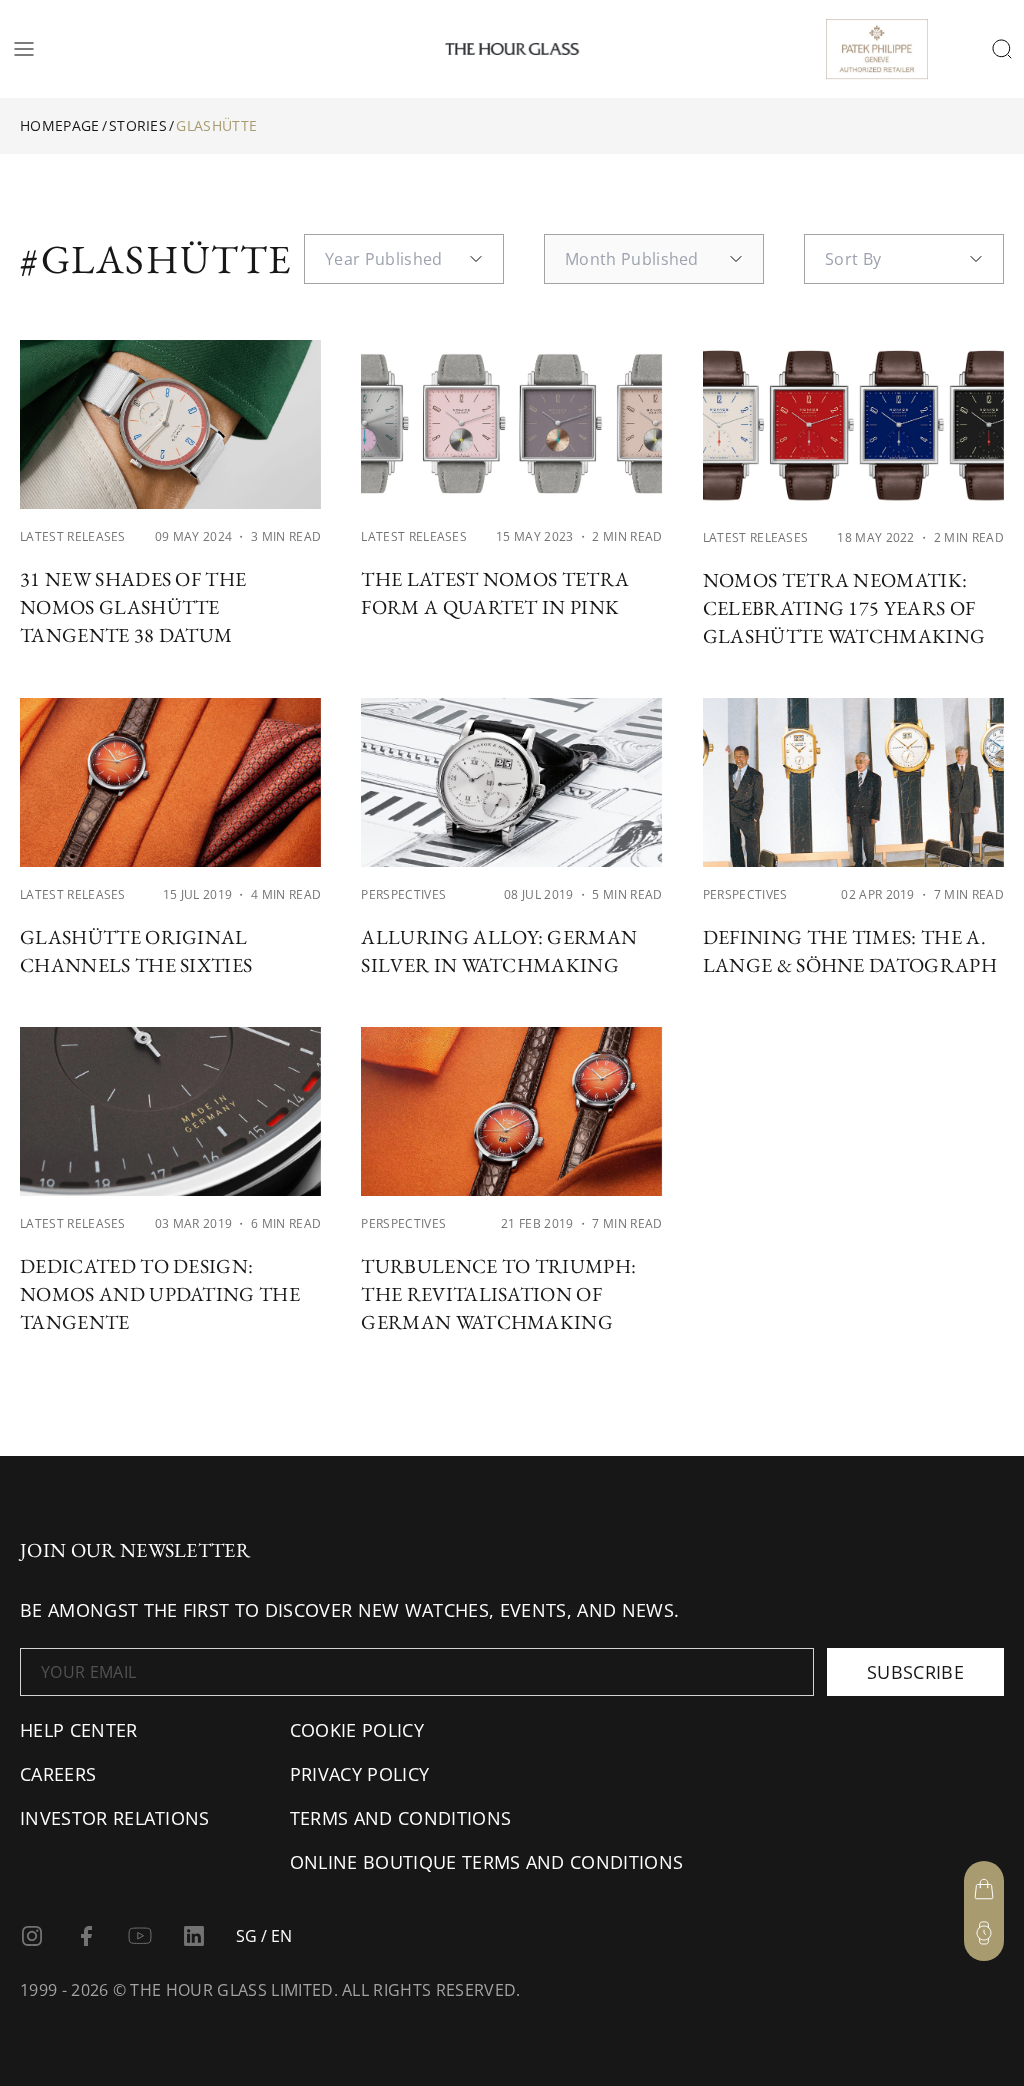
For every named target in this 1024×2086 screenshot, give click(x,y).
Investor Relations (115, 1818)
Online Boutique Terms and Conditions (487, 1862)
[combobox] (404, 259)
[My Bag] (984, 1889)
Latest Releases (73, 536)
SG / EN (264, 1936)
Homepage (60, 125)
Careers (58, 1774)
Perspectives (403, 894)
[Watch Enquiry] (984, 1933)
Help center (79, 1730)
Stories (138, 125)
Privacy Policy (359, 1774)
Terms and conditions (400, 1818)
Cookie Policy (357, 1730)
